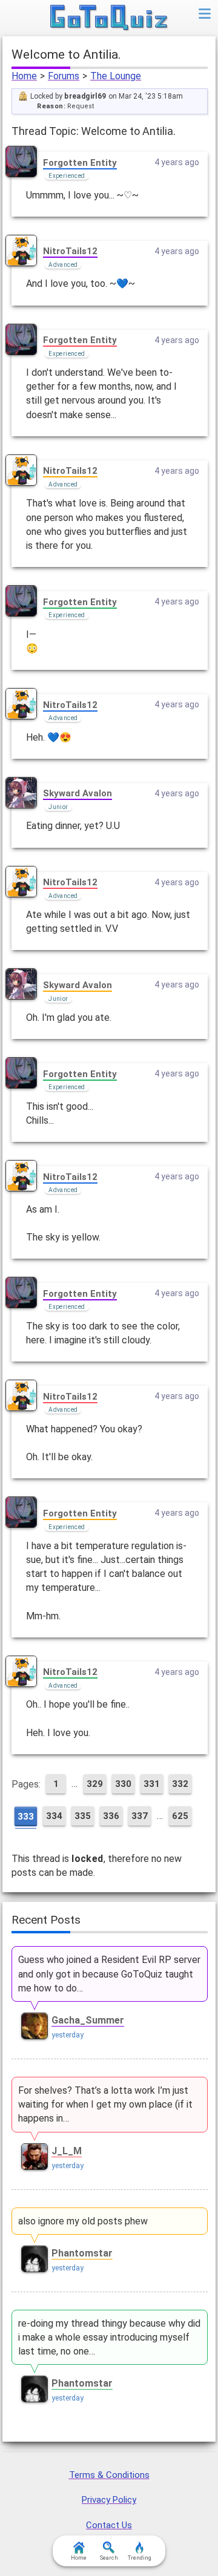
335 (83, 1816)
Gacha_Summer (88, 2020)
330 (123, 1784)
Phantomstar (82, 2253)
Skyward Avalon (78, 793)
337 (140, 1816)
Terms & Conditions (109, 2475)
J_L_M (67, 2151)
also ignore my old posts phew (83, 2221)
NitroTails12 (70, 251)
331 (152, 1784)
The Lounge (116, 76)
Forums (64, 76)
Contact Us (109, 2525)
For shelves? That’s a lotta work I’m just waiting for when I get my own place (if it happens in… (105, 2104)
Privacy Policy (109, 2500)
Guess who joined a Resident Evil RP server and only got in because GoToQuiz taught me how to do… (109, 1974)
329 (95, 1784)
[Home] (109, 18)
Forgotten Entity (80, 163)
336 (111, 1816)
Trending (140, 2558)
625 (180, 1816)
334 (54, 1816)
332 (180, 1784)
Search (109, 2558)
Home (24, 76)
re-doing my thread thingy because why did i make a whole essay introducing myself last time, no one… (109, 2337)
